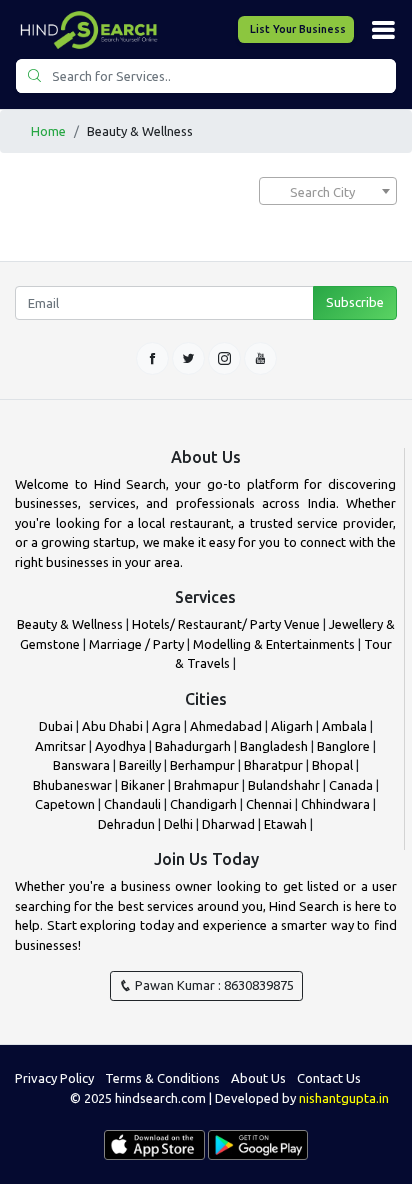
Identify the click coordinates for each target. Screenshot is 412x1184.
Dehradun (126, 824)
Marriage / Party (136, 644)
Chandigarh (203, 804)
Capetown (65, 804)
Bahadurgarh (193, 746)
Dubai (56, 726)
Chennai (269, 804)
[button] (383, 30)
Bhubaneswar (72, 785)
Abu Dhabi (112, 726)
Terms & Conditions (162, 1078)
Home (48, 131)
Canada (351, 785)
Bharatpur (275, 765)
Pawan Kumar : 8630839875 (213, 985)
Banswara (81, 765)
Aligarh (292, 726)
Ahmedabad (226, 726)
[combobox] (328, 191)
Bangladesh (274, 746)
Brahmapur (206, 785)
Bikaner (143, 785)
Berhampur (202, 765)
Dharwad (228, 824)
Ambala (344, 726)
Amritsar (60, 746)
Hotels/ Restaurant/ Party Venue (226, 624)
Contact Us (329, 1078)
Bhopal (332, 765)
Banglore (343, 746)
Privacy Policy (54, 1078)
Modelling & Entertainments (274, 644)
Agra (166, 726)
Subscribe (355, 302)
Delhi (178, 824)
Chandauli (132, 804)
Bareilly (140, 765)
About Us (258, 1078)
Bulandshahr (284, 785)
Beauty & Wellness (70, 624)
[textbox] (328, 192)
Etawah (285, 824)
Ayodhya (120, 746)
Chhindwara (335, 804)
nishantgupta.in (344, 1098)
